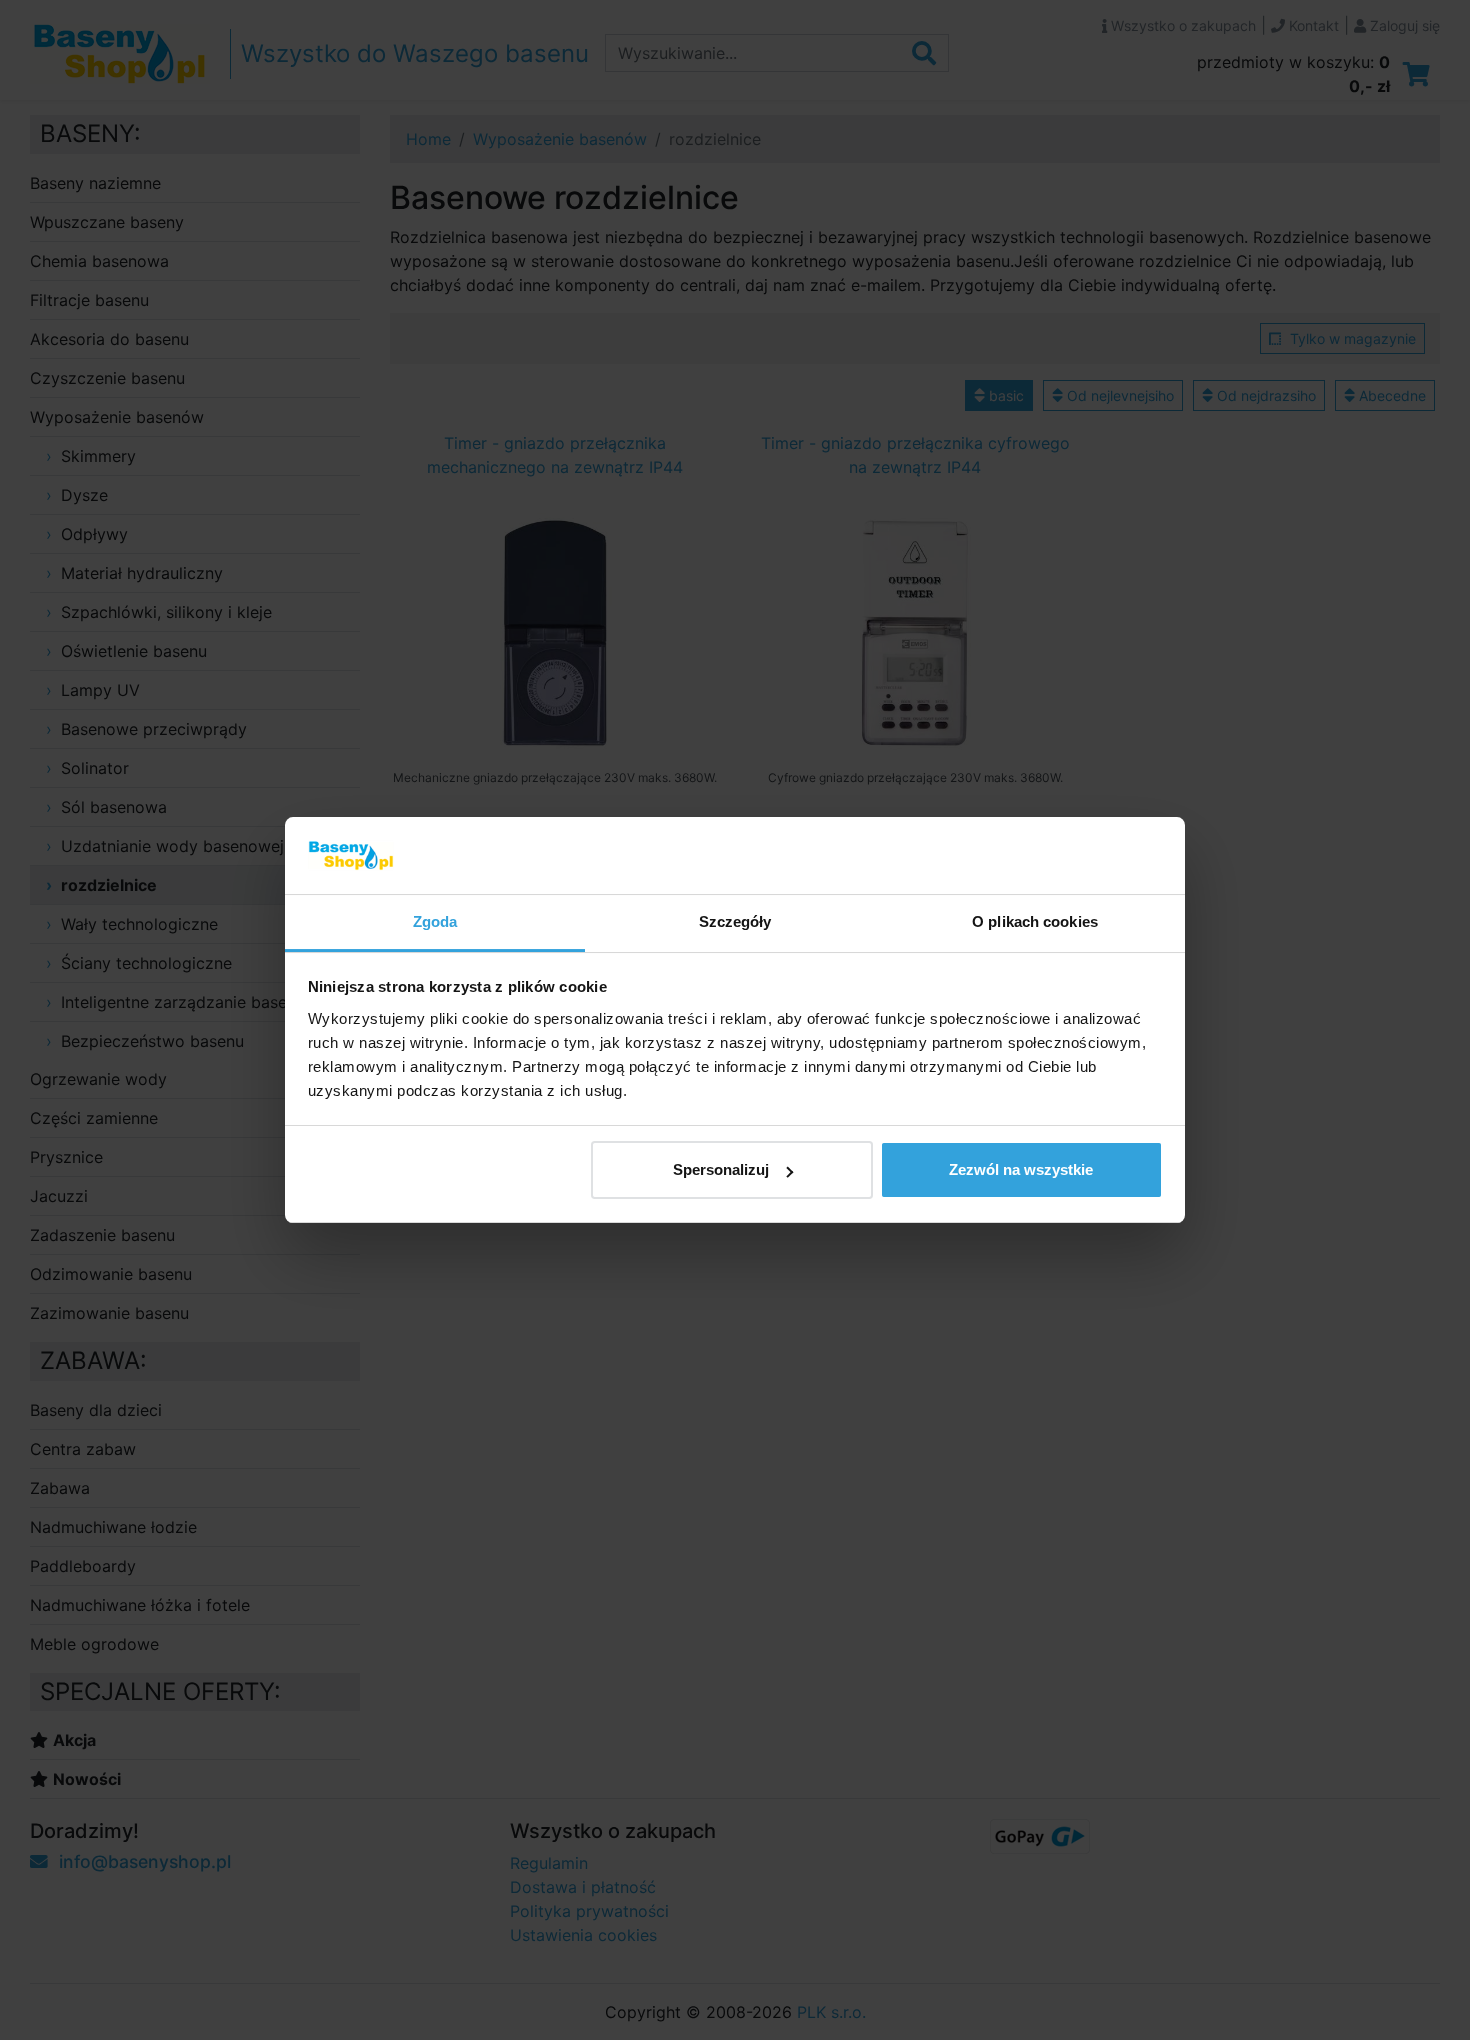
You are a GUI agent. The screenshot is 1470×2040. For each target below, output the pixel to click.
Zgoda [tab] (435, 921)
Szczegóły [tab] (735, 921)
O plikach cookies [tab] (1035, 921)
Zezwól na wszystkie (1021, 1169)
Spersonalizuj (721, 1169)
